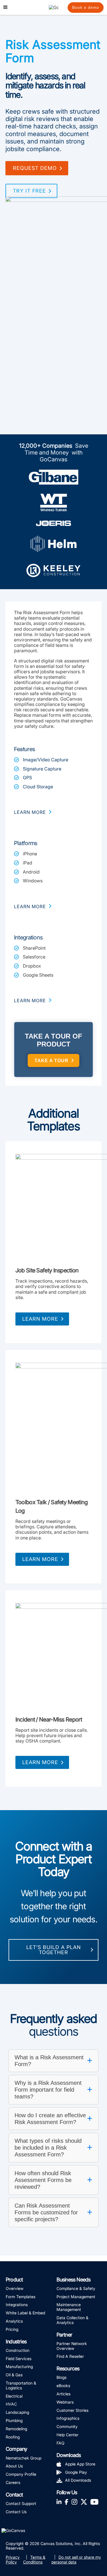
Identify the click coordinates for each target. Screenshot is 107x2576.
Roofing (13, 2437)
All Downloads (78, 2480)
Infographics (68, 2418)
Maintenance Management (69, 2307)
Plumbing (14, 2420)
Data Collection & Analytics (72, 2320)
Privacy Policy (13, 2560)
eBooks (63, 2386)
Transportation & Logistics (21, 2385)
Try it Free (29, 191)
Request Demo (35, 168)
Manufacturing (19, 2366)
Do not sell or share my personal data (76, 2560)
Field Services (19, 2359)
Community (67, 2426)
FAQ (60, 2443)
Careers (13, 2482)
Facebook (66, 2501)
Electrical (14, 2396)
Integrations (17, 2305)
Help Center (67, 2435)
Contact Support (21, 2503)
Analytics (14, 2321)
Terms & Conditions (34, 2560)
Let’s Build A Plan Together (53, 1950)
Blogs (61, 2377)
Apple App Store (80, 2464)
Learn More (40, 1319)
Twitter (84, 2501)
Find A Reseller (70, 2356)
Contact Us (16, 2512)
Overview (15, 2288)
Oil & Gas (14, 2375)
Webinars (65, 2402)
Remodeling (16, 2429)
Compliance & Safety (76, 2288)
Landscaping (17, 2412)
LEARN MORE (30, 812)
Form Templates (21, 2297)
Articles (63, 2394)
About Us (14, 2466)
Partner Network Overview (72, 2346)
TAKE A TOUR (52, 1061)
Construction (18, 2350)
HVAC (11, 2404)
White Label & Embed (25, 2313)
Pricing (12, 2329)
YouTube (94, 2501)
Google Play (76, 2472)
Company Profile (21, 2474)
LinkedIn (59, 2501)
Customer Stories (72, 2410)
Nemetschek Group (24, 2458)
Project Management (76, 2297)
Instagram (74, 2501)
